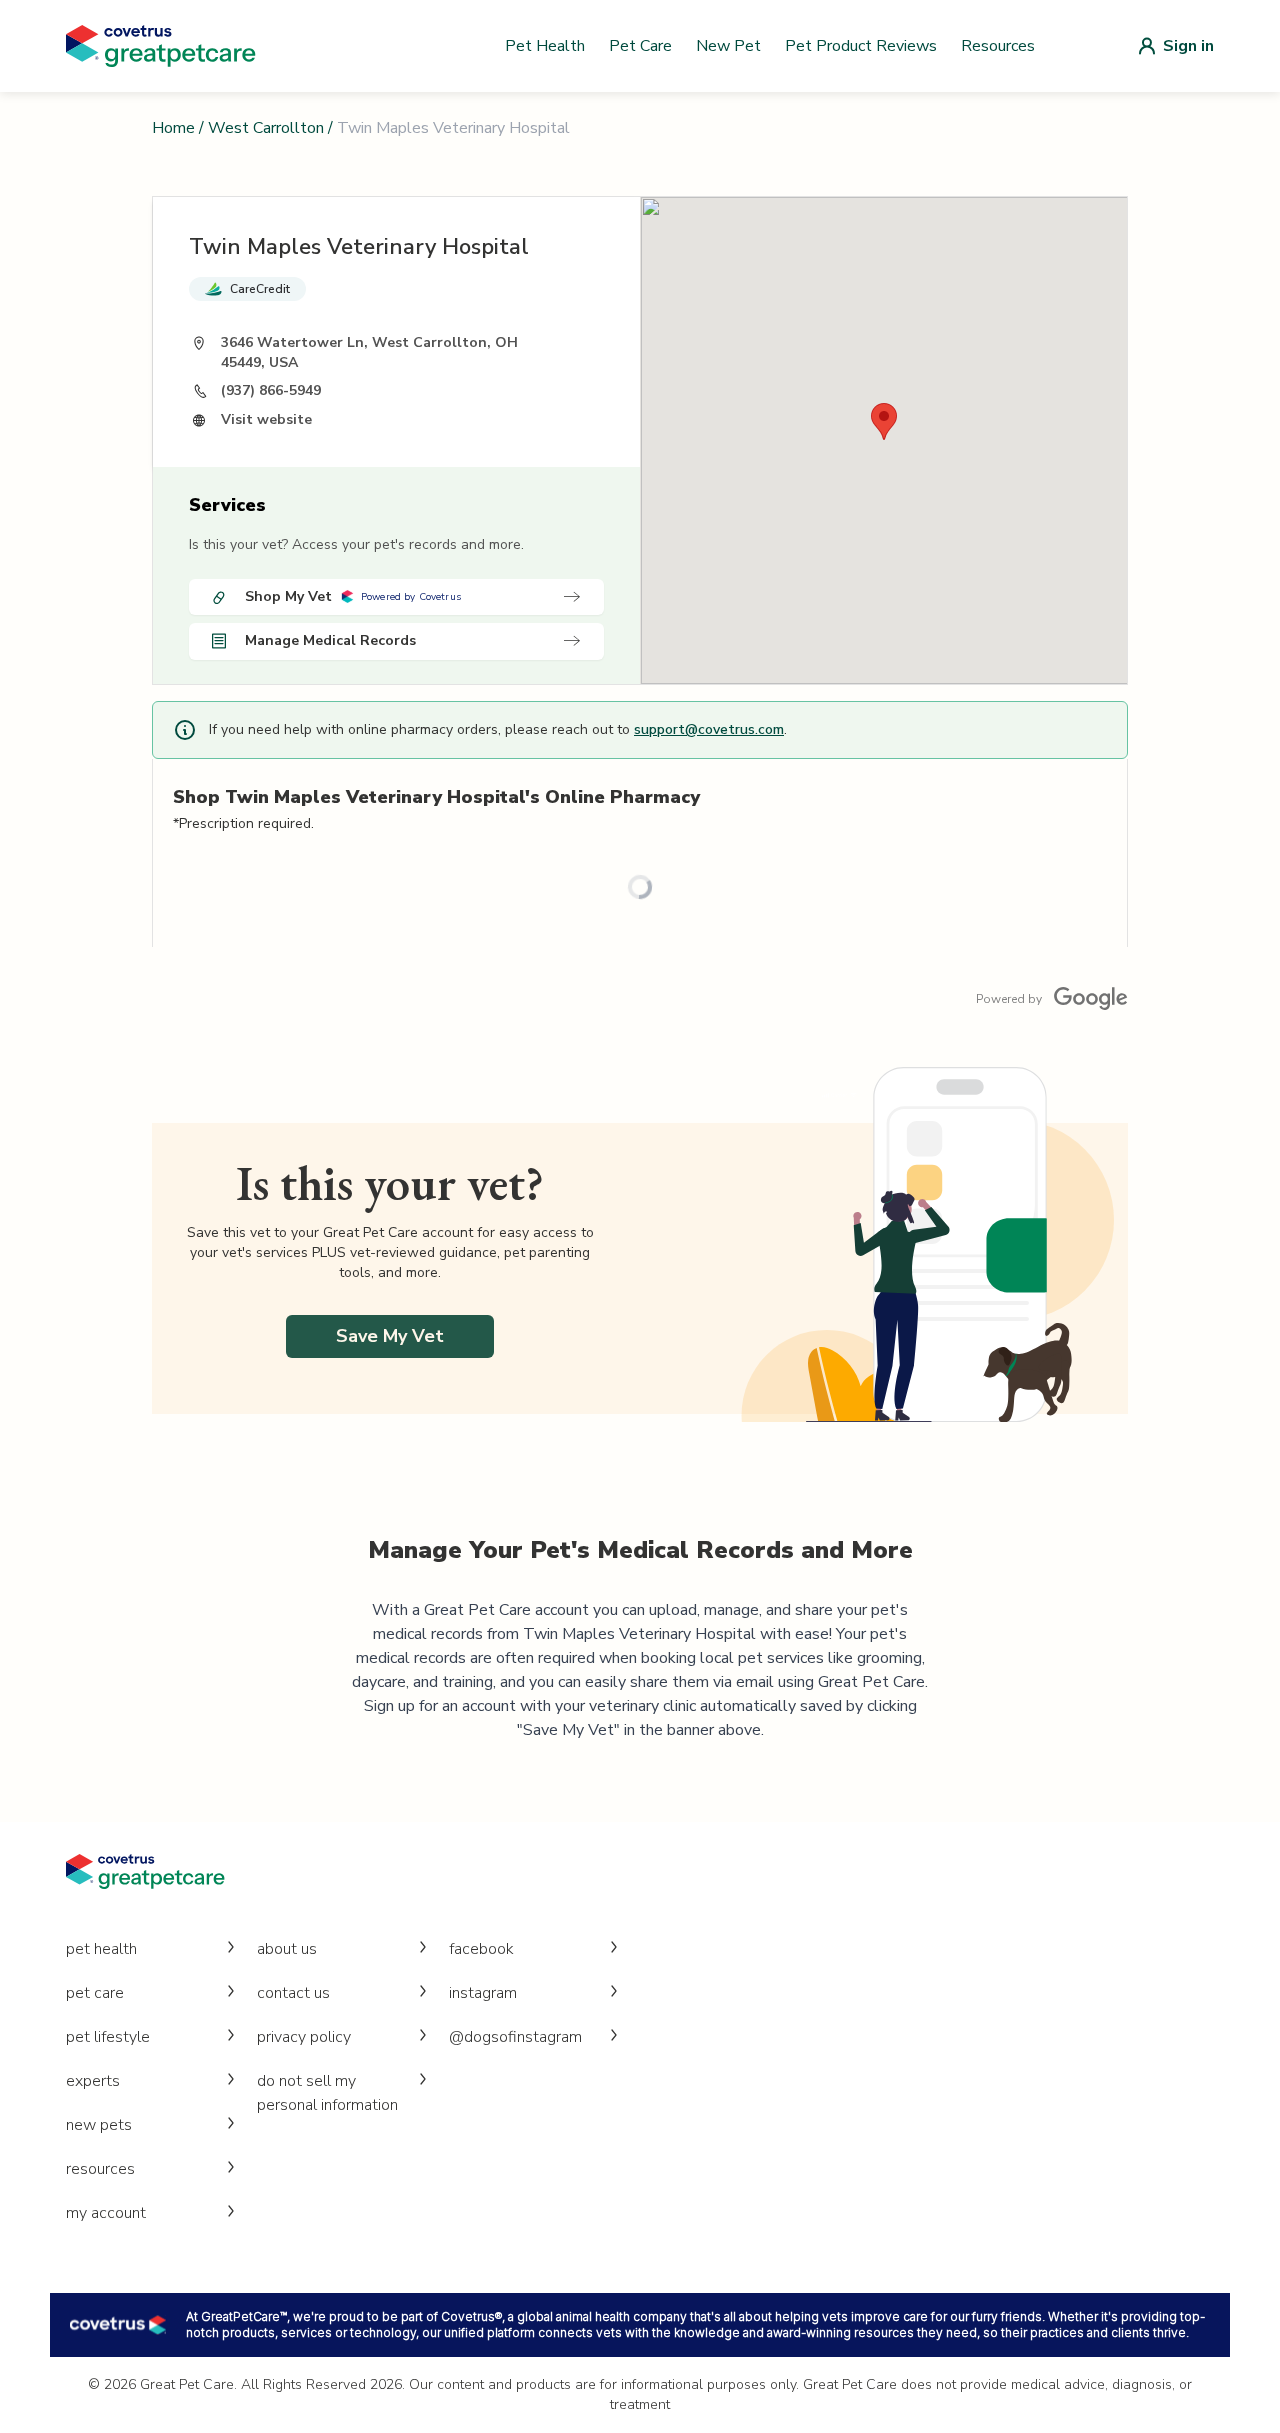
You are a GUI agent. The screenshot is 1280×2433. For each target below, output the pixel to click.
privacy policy (304, 2037)
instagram (483, 1993)
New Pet (728, 46)
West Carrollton (266, 128)
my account (106, 2213)
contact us (293, 1993)
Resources (998, 46)
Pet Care (640, 46)
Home (173, 128)
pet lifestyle (108, 2037)
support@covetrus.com (709, 729)
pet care (95, 1993)
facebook (481, 1949)
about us (287, 1949)
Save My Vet (390, 1336)
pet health (101, 1949)
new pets (99, 2125)
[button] (884, 421)
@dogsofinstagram (515, 2037)
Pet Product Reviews (861, 46)
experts (93, 2081)
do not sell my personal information (327, 2093)
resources (100, 2169)
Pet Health (545, 46)
